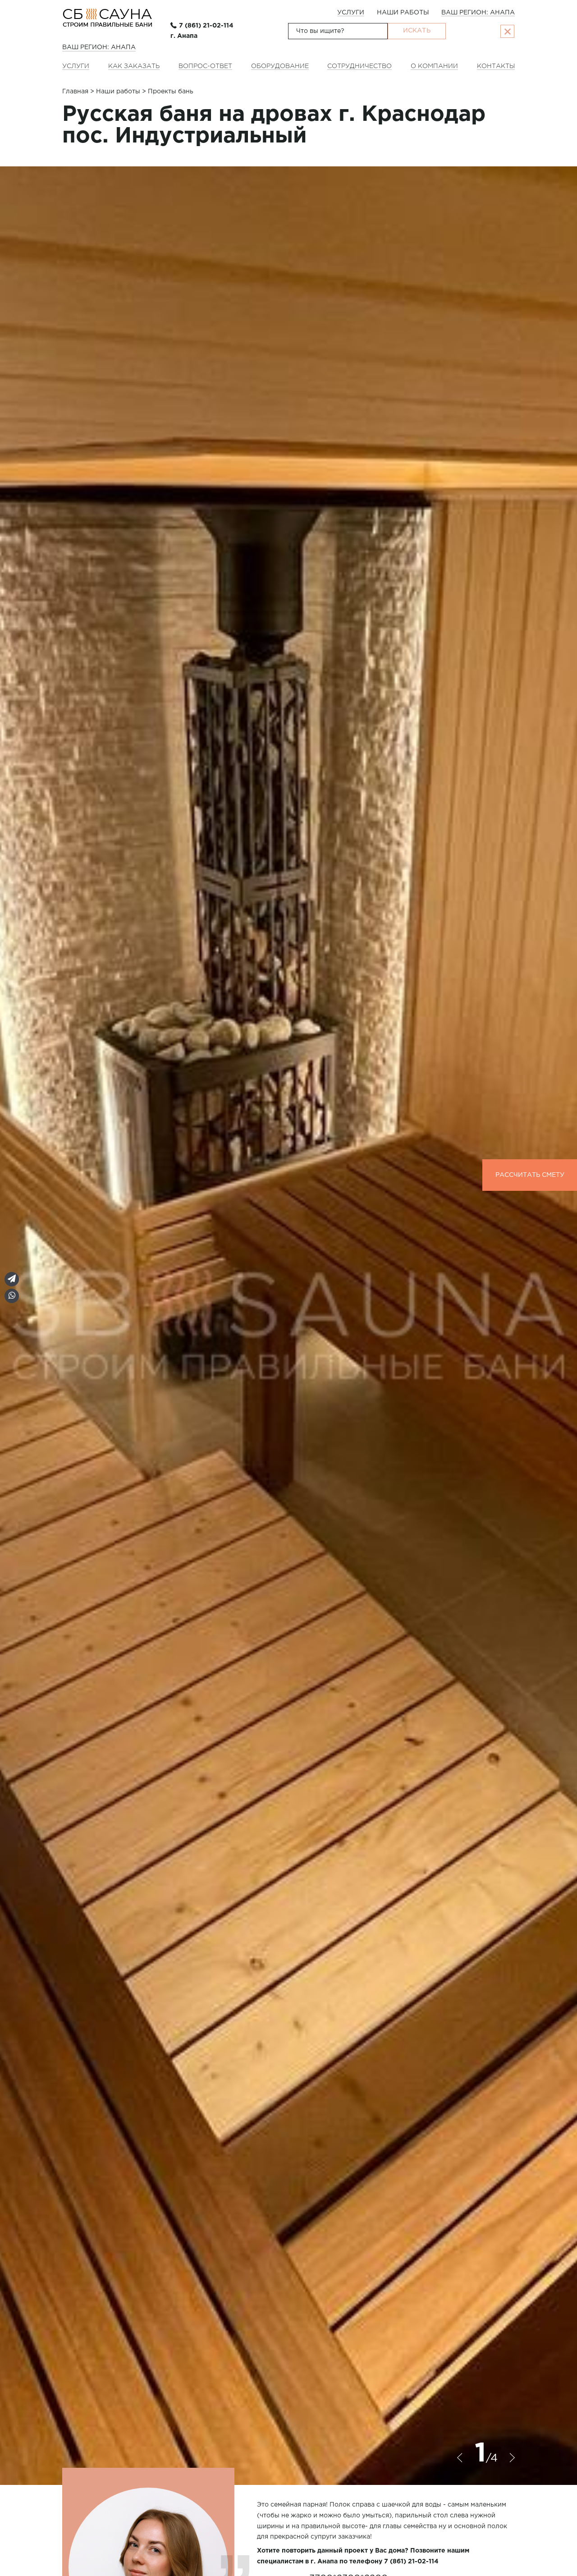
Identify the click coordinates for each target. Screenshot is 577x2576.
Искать (417, 31)
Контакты (496, 66)
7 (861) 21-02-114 (206, 26)
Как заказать (134, 66)
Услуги (351, 13)
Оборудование (280, 66)
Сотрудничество (359, 66)
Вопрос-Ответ (205, 66)
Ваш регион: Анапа (478, 13)
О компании (434, 66)
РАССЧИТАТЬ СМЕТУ (530, 1175)
